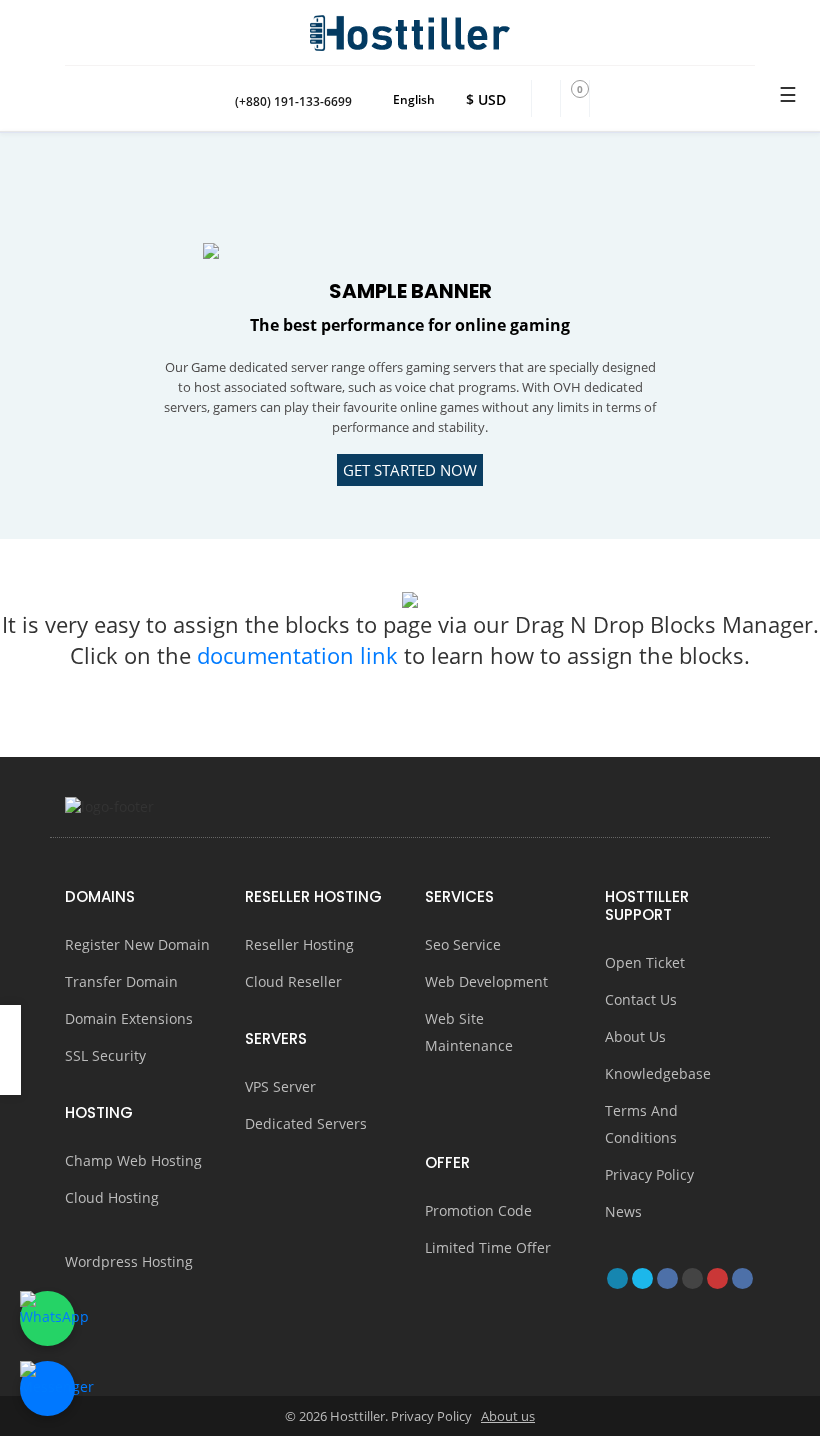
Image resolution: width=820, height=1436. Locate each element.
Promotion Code (478, 1210)
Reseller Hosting (299, 944)
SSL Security (105, 1055)
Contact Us (641, 999)
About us (508, 1416)
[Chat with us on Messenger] (47, 1388)
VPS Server (280, 1086)
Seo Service (463, 944)
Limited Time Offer (488, 1247)
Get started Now (410, 470)
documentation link (300, 655)
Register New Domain (137, 944)
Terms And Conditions (641, 1124)
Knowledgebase (658, 1073)
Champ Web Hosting (133, 1160)
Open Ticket (645, 962)
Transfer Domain (121, 981)
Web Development (486, 981)
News (623, 1211)
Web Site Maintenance (469, 1032)
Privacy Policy (649, 1174)
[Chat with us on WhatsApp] (47, 1318)
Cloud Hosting (112, 1197)
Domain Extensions (129, 1018)
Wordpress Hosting (129, 1261)
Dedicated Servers (306, 1123)
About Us (635, 1036)
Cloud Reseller (295, 981)
